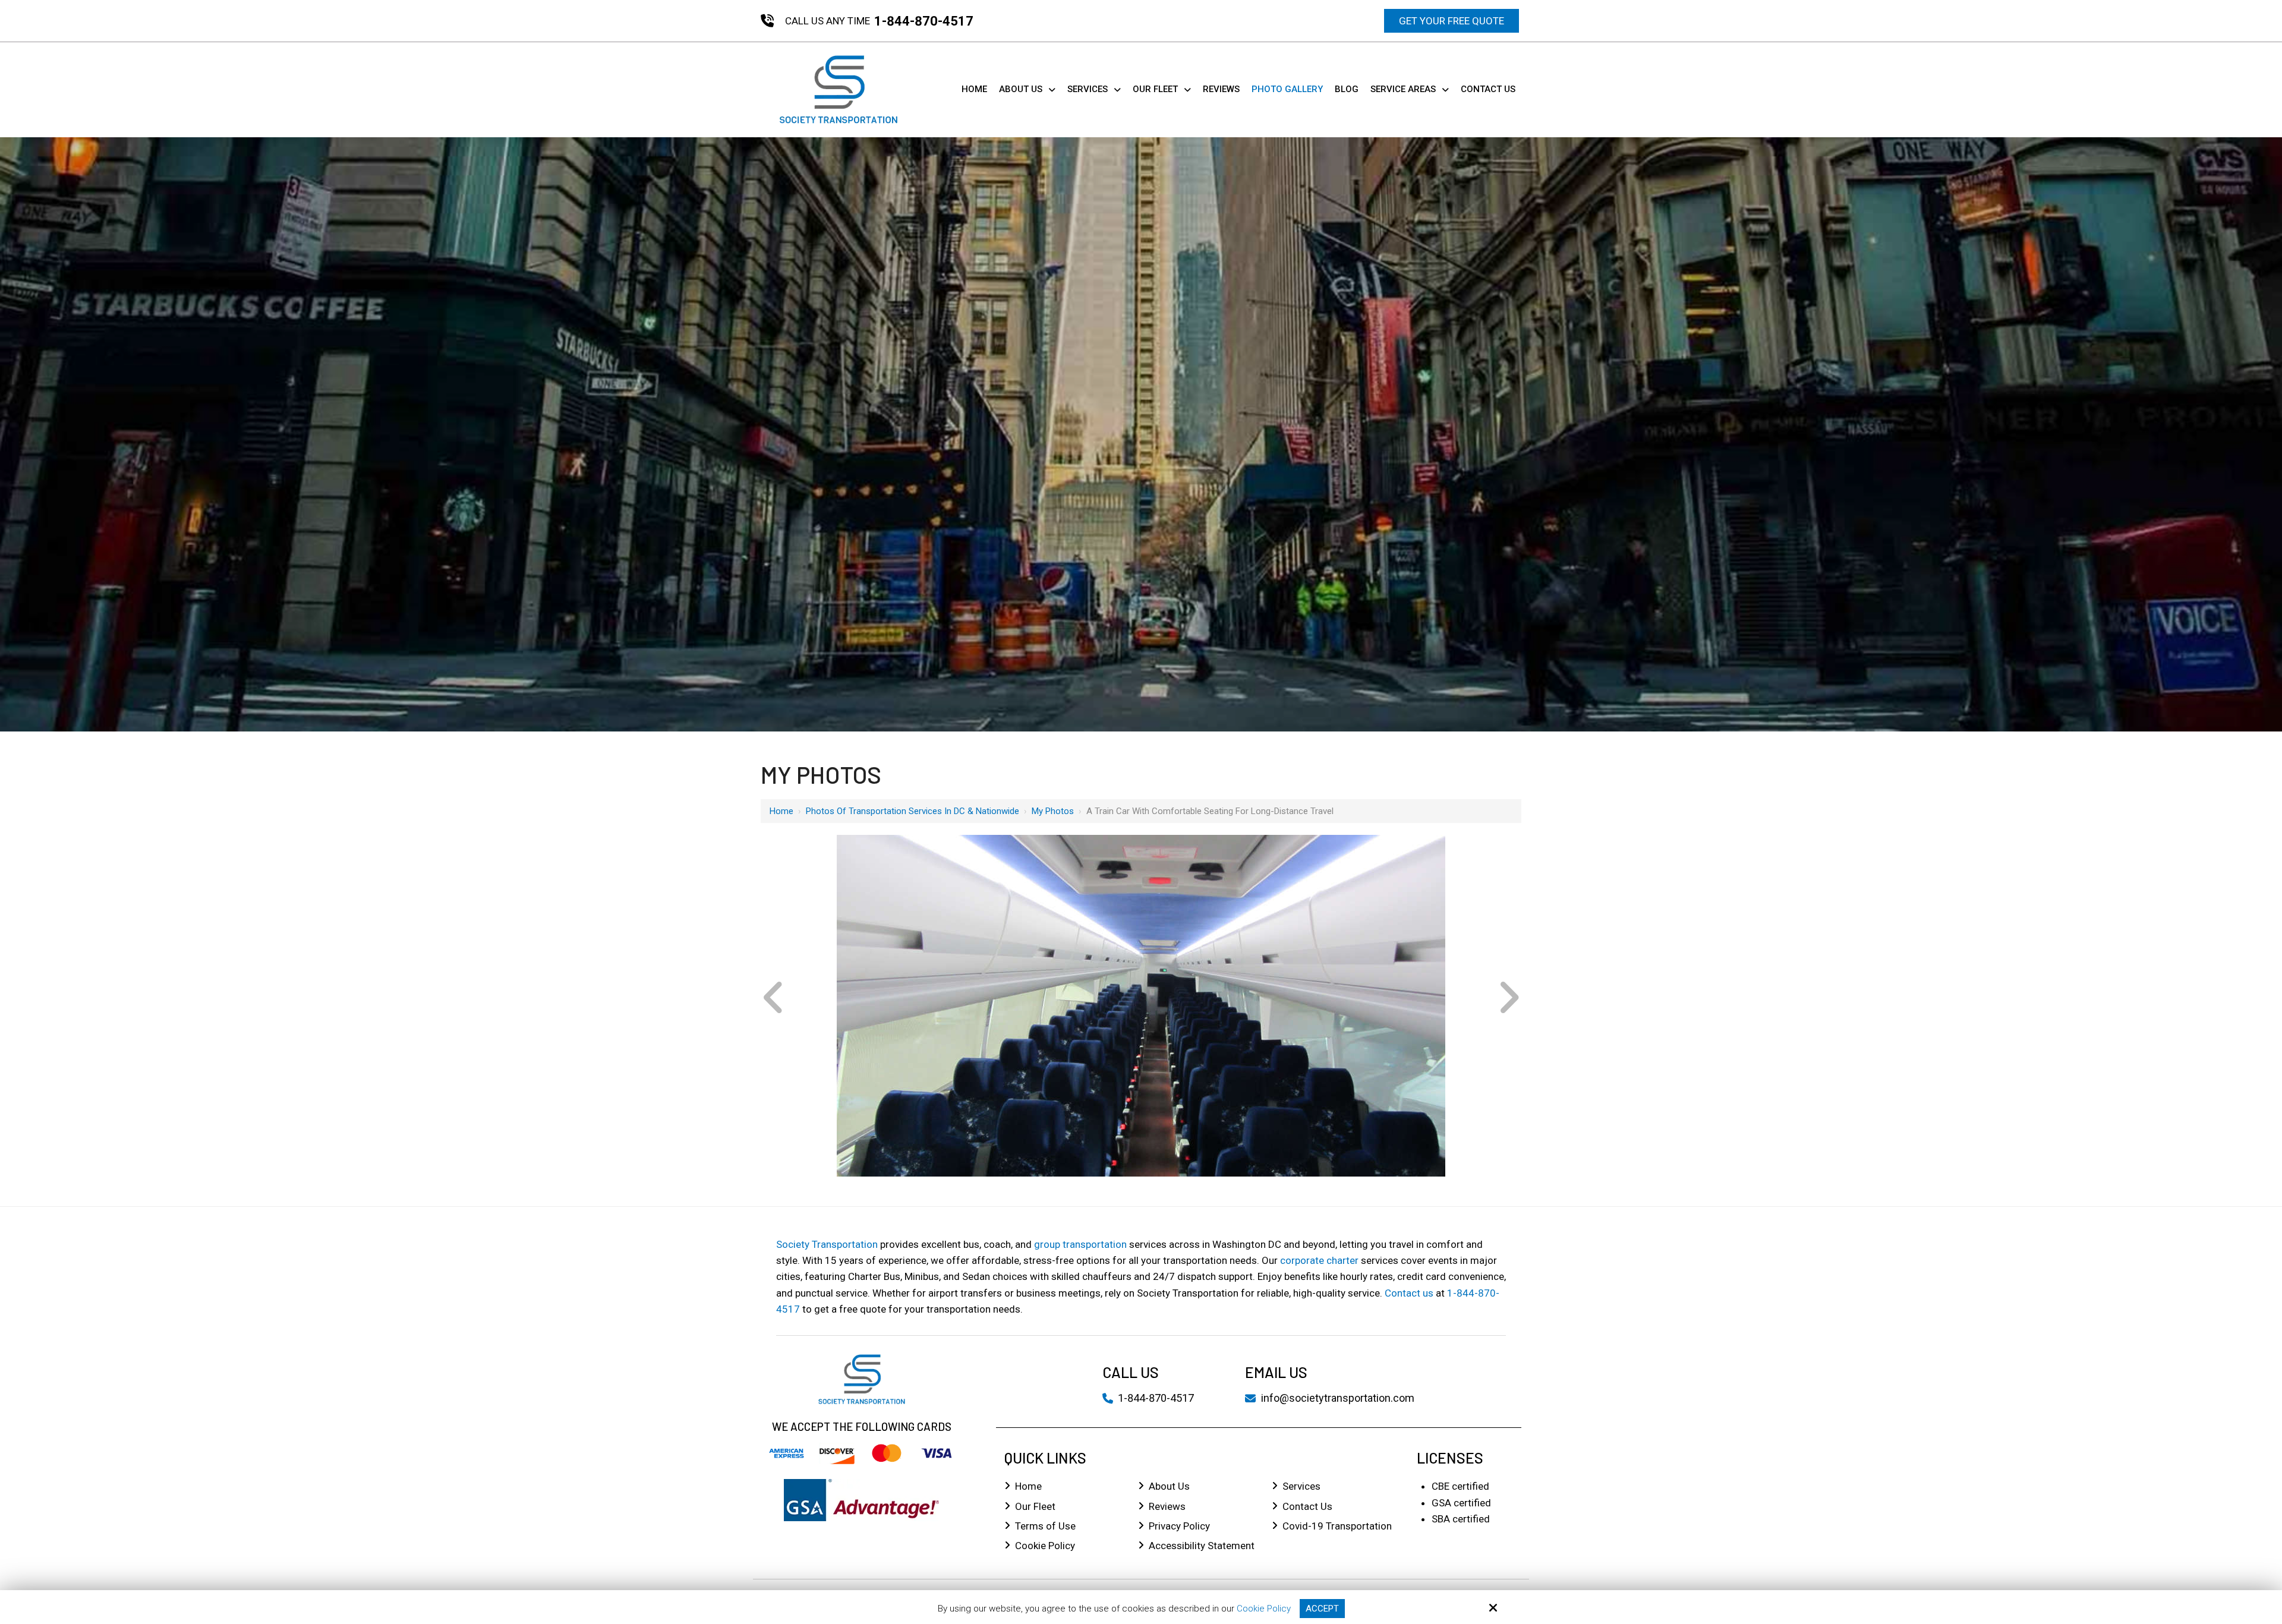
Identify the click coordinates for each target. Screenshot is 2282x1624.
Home (781, 811)
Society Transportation (827, 1244)
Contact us (1409, 1293)
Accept (1322, 1609)
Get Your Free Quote (1452, 21)
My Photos (1053, 811)
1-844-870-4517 (924, 21)
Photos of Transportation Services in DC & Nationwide (913, 811)
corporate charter (1319, 1260)
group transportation (1080, 1244)
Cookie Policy (1264, 1609)
